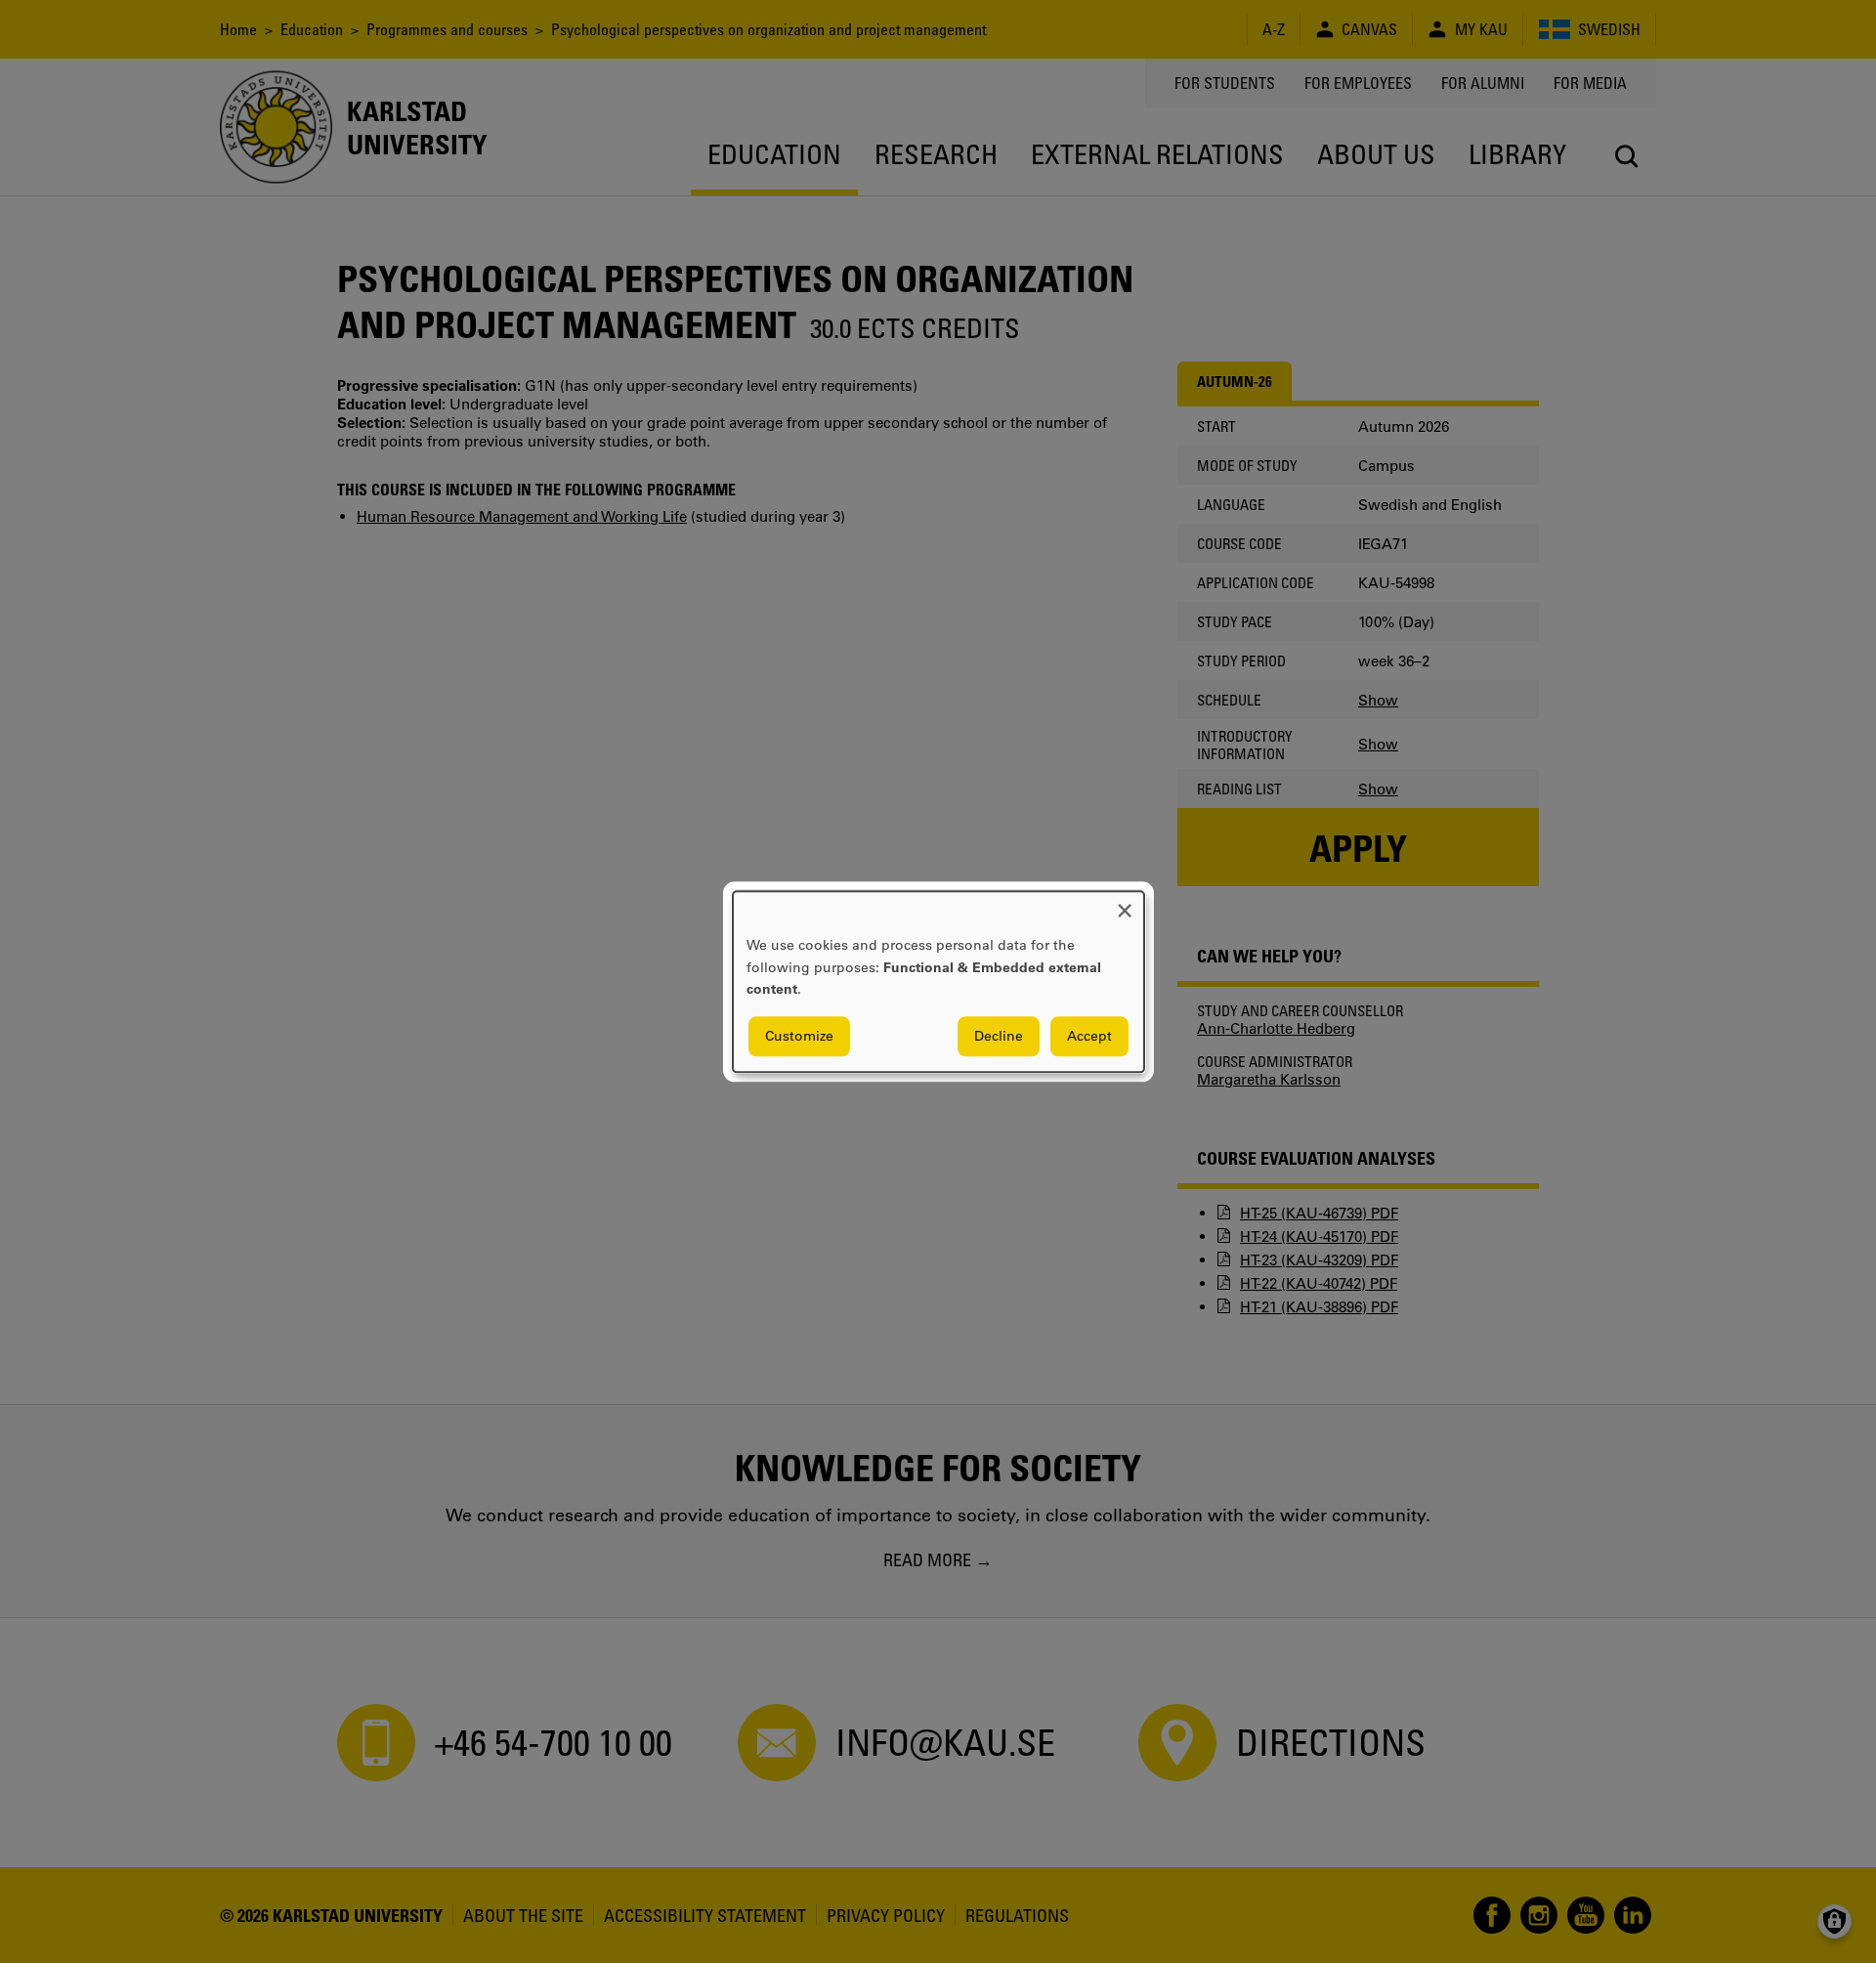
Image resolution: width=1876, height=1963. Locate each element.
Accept (1089, 1036)
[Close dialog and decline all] (1125, 903)
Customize (799, 1036)
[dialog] (938, 981)
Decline (999, 1036)
